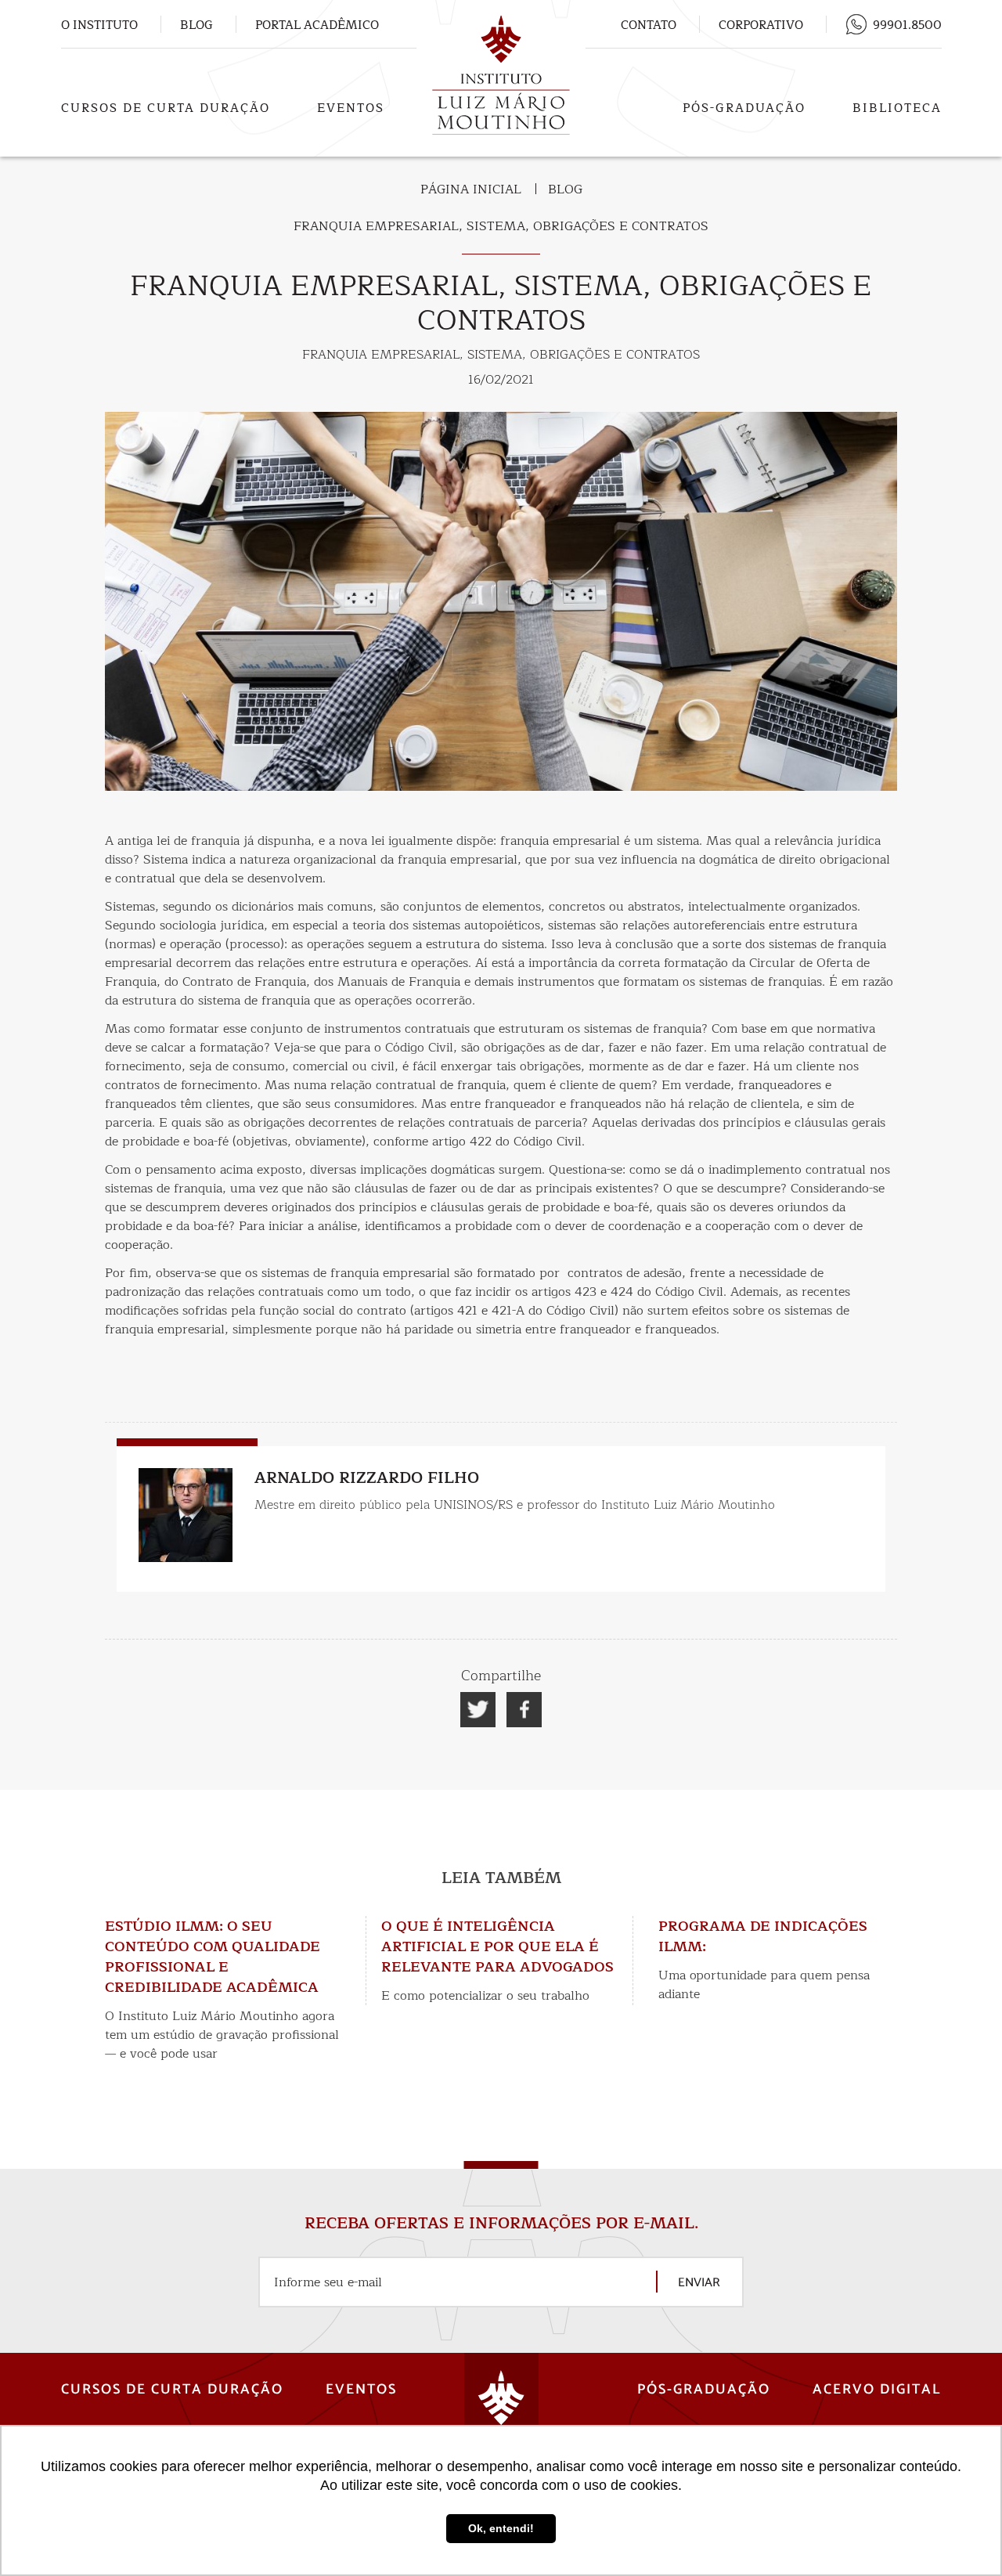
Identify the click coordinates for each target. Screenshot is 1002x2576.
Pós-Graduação (744, 108)
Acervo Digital (877, 2390)
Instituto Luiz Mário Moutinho (501, 76)
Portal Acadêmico (317, 25)
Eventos (351, 108)
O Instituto (99, 25)
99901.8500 (907, 25)
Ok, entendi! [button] (501, 2528)
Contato (649, 25)
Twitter (478, 1710)
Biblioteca (897, 108)
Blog (196, 25)
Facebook (524, 1710)
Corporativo (761, 25)
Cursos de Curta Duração (166, 108)
